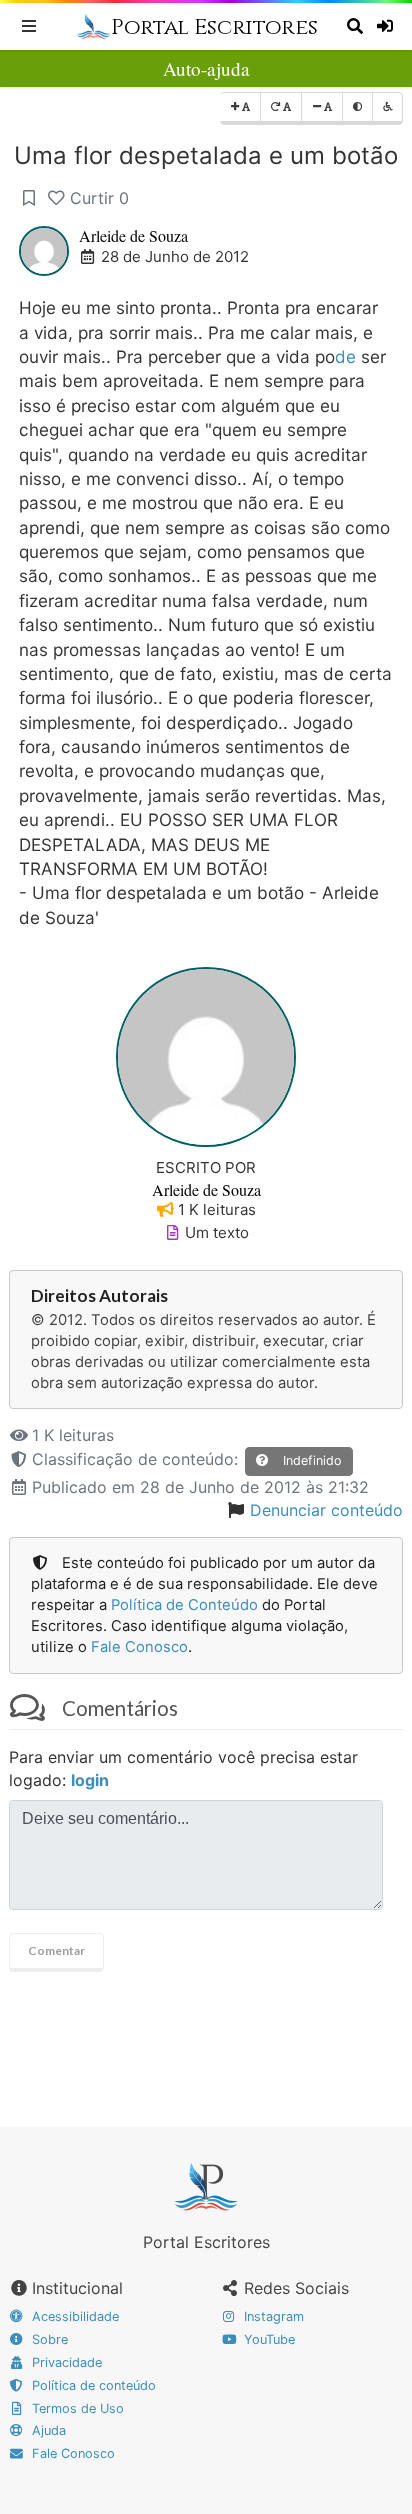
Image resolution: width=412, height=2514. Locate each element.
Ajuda (47, 2430)
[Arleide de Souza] (206, 1055)
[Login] (387, 26)
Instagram (272, 2316)
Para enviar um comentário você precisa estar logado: (183, 1768)
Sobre (48, 2339)
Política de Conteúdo (184, 1605)
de (345, 356)
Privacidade (65, 2362)
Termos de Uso (76, 2408)
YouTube (267, 2339)
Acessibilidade (73, 2316)
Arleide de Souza (133, 235)
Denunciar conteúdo (326, 1510)
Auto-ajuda (206, 68)
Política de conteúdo (92, 2385)
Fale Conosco (139, 1647)
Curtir (99, 198)
